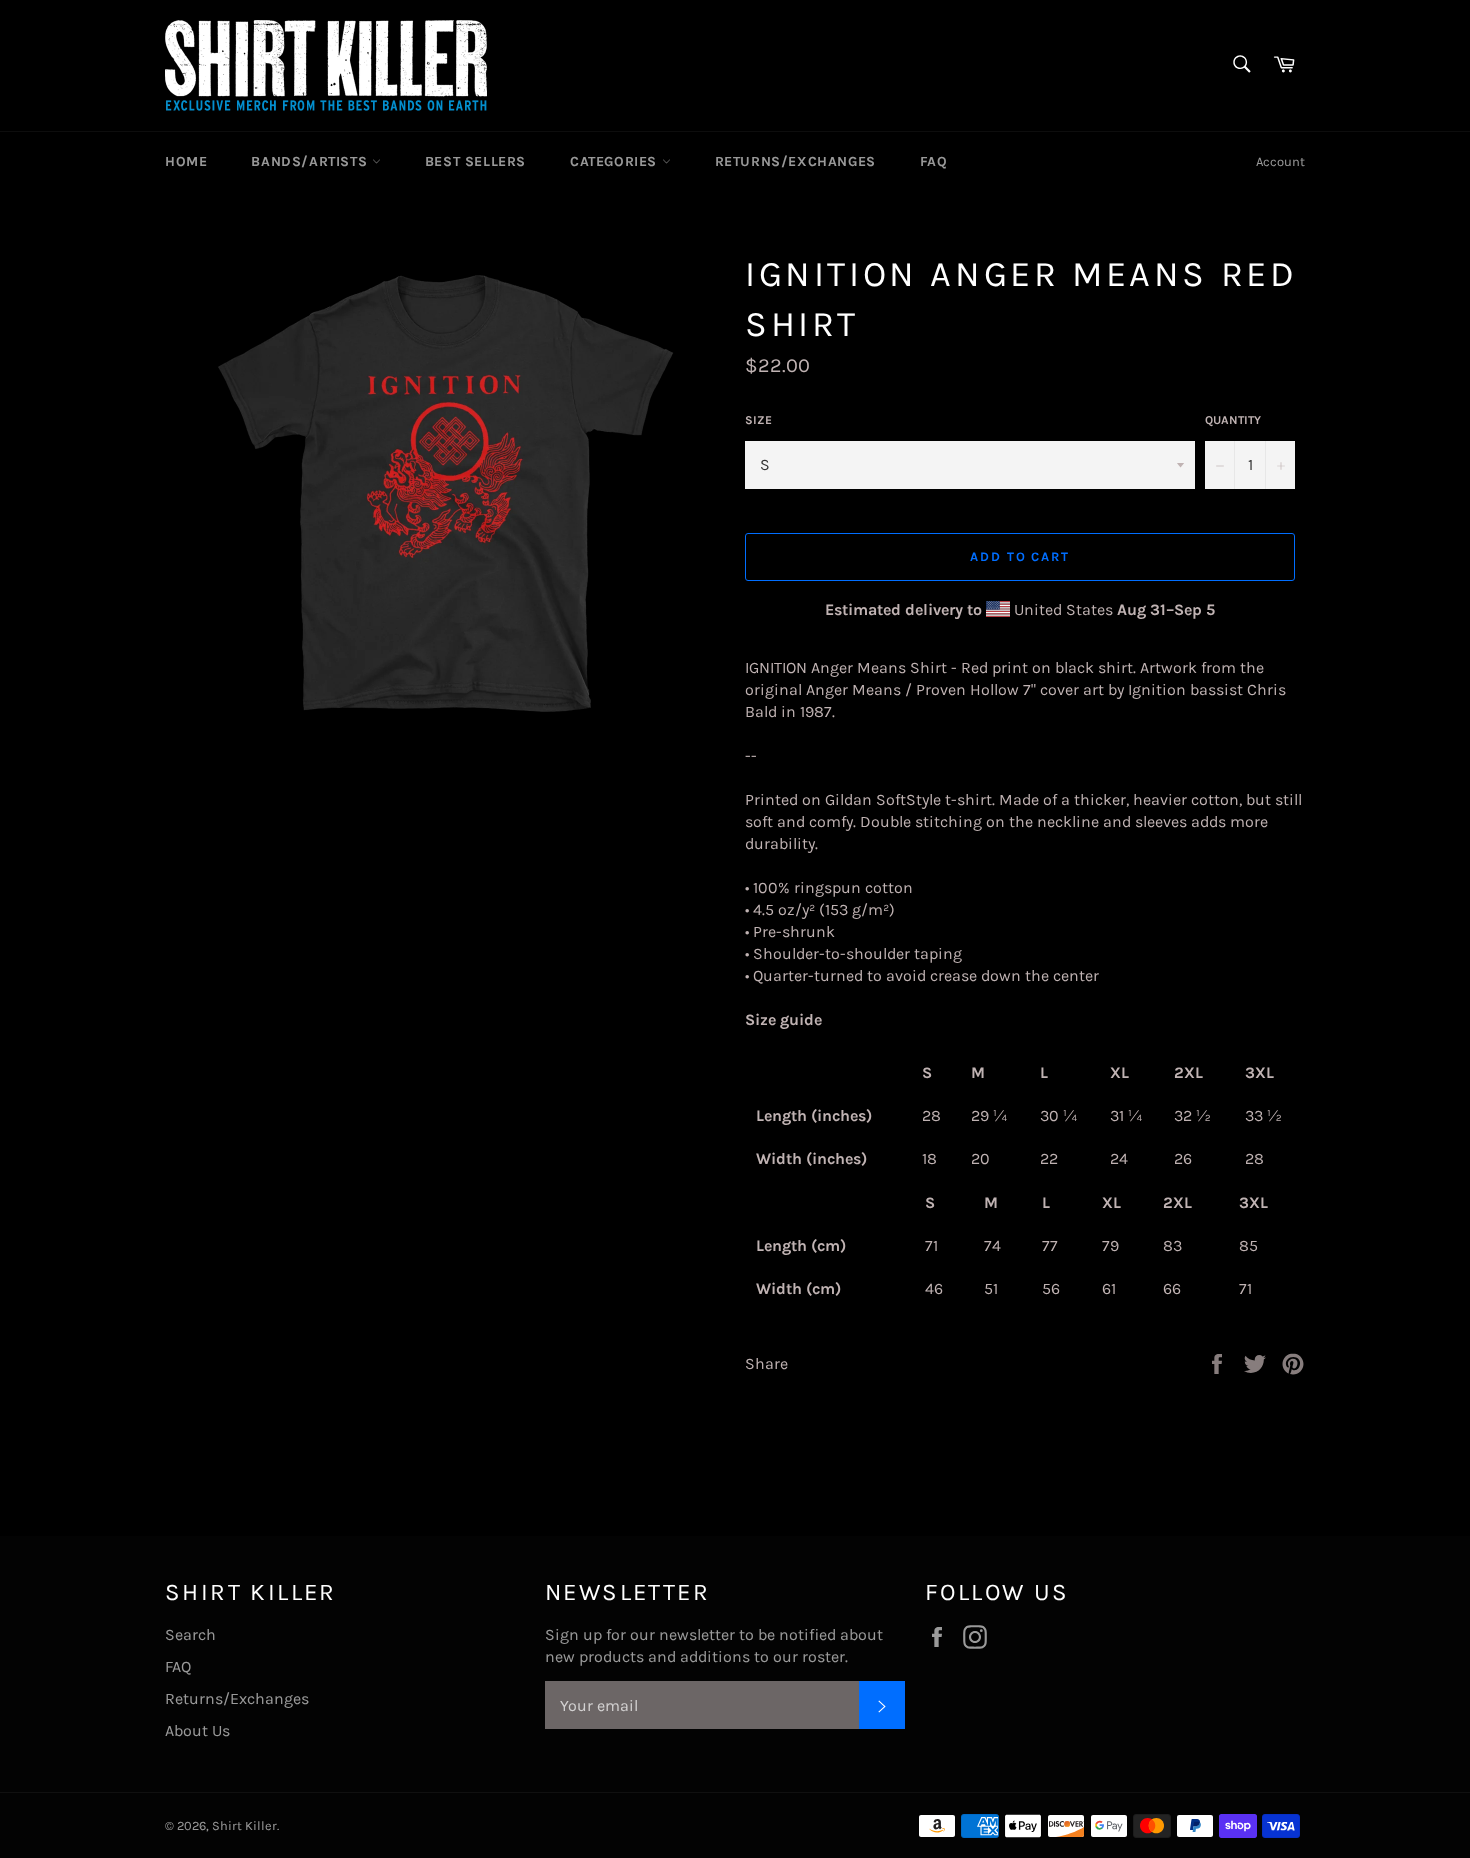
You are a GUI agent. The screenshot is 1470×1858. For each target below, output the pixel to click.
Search (190, 1634)
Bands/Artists (311, 161)
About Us (197, 1730)
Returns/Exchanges (795, 161)
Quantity (1233, 420)
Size (758, 420)
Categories (616, 161)
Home (186, 161)
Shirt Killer (244, 1825)
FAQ (934, 161)
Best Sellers (475, 161)
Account (1280, 161)
